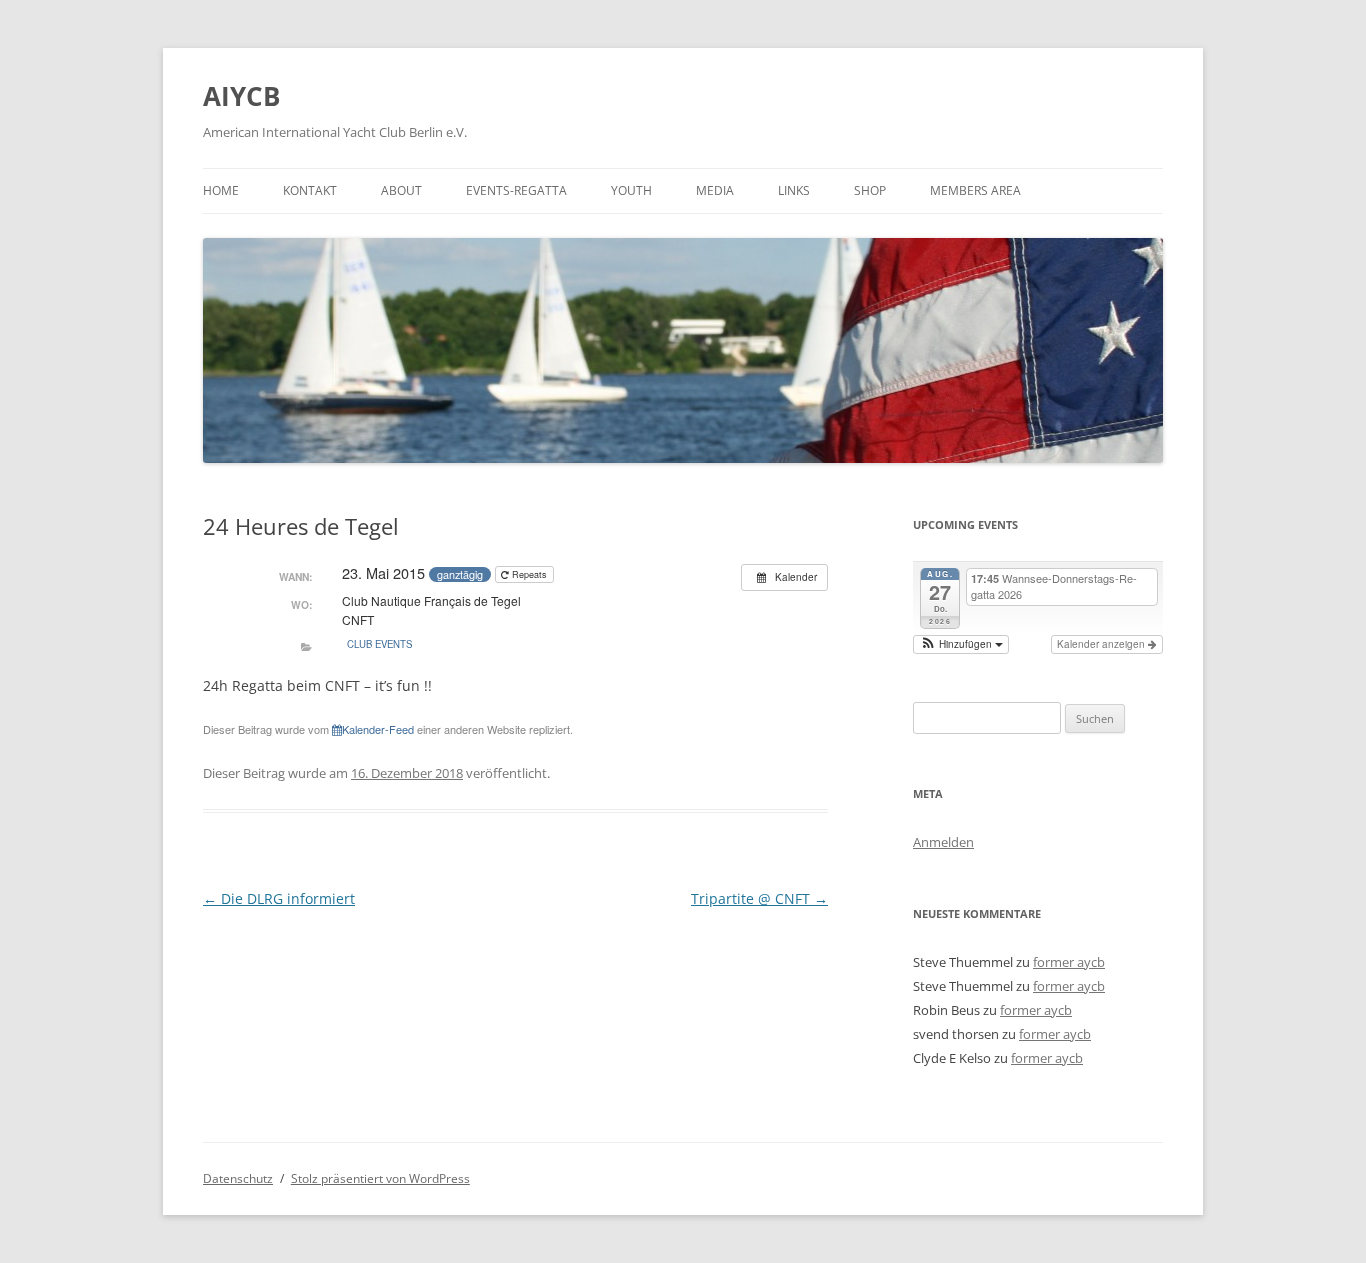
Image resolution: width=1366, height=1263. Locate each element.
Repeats (529, 574)
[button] (961, 644)
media (715, 190)
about (401, 190)
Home (221, 190)
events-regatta (516, 190)
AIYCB (241, 96)
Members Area (975, 190)
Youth (631, 190)
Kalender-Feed (378, 729)
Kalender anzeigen (1102, 644)
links (794, 190)
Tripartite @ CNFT (759, 898)
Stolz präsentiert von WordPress (380, 1178)
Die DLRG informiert (279, 898)
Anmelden (943, 842)
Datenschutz (238, 1178)
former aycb (1069, 962)
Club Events (379, 644)
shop (870, 190)
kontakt (310, 190)
